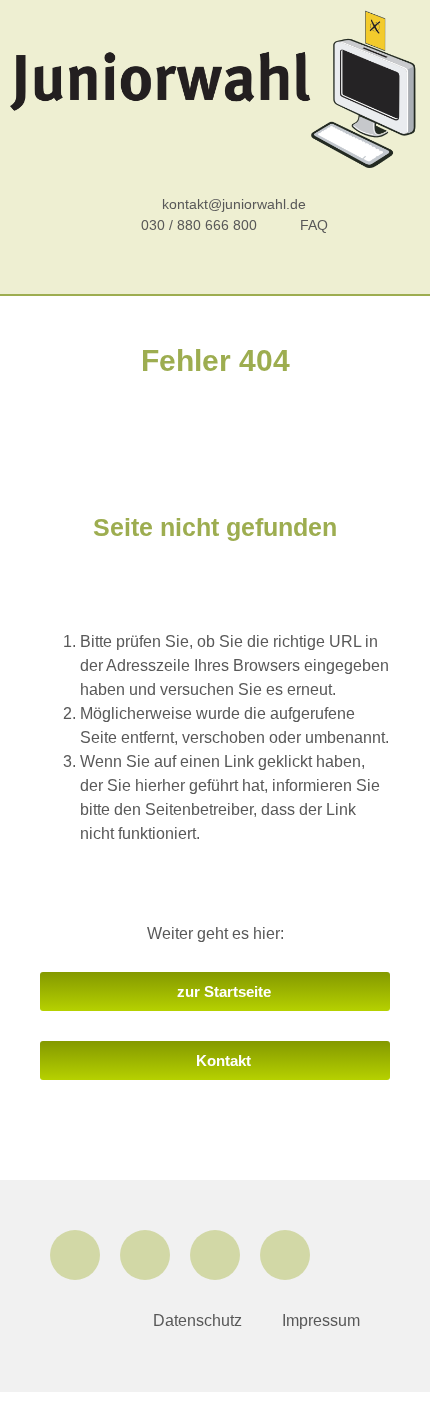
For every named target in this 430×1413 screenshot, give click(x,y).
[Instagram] (145, 1255)
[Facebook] (75, 1255)
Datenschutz (197, 1320)
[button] (215, 272)
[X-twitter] (215, 1255)
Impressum (321, 1320)
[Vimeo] (285, 1255)
